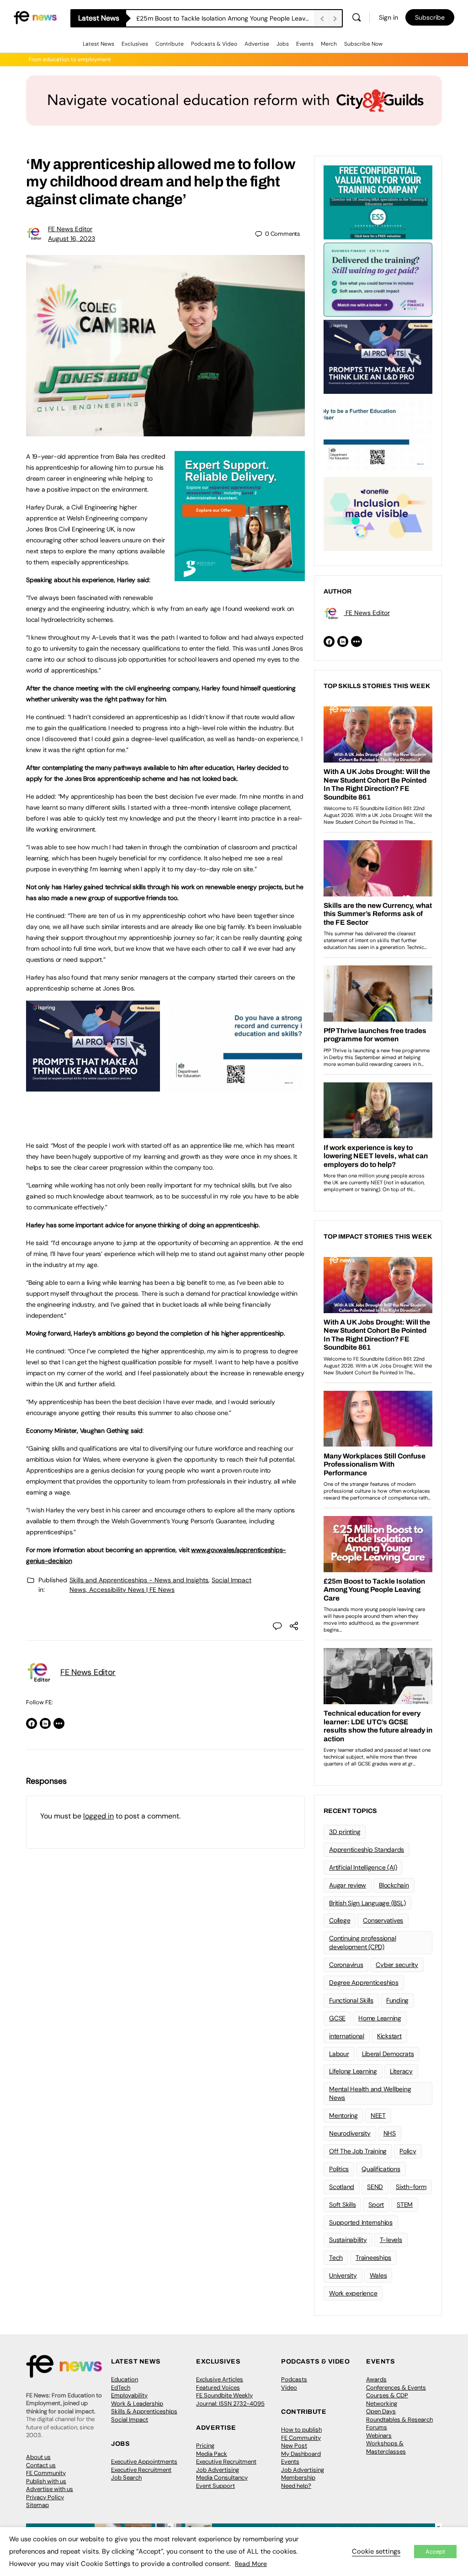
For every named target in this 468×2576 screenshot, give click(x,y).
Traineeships (373, 2258)
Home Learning (380, 2018)
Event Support (215, 2486)
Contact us (41, 2465)
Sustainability (348, 2240)
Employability (129, 2395)
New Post (294, 2446)
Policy (408, 2151)
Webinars (379, 2436)
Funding (397, 2000)
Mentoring (343, 2115)
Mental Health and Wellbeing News (370, 2093)
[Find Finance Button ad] (378, 279)
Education (125, 2379)
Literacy (401, 2071)
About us (38, 2457)
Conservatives (383, 1920)
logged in (98, 1816)
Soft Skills (342, 2205)
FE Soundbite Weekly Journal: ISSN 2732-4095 (230, 2399)
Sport (376, 2205)
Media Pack (212, 2454)
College (340, 1920)
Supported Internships (361, 2222)
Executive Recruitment (141, 2470)
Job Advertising (218, 2470)
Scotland (342, 2187)
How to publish (301, 2430)
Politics (339, 2169)
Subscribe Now (363, 44)
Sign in (388, 17)
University (343, 2275)
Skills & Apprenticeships (144, 2411)
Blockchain (394, 1885)
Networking (382, 2404)
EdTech (121, 2388)
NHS (390, 2133)
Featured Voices (218, 2388)
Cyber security (397, 1965)
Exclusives (135, 44)
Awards (376, 2379)
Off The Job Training (358, 2151)
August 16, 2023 (72, 239)
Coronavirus (346, 1965)
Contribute (170, 44)
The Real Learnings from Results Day (190, 18)
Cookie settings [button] (376, 2551)
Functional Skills (351, 2000)
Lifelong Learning (353, 2071)
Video (289, 2388)
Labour (339, 2054)
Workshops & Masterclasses (386, 2447)
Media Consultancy (222, 2478)
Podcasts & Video (214, 44)
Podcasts (294, 2379)
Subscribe (430, 17)
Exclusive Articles (220, 2379)
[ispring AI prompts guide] (93, 1087)
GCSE (337, 2018)
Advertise (257, 44)
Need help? (296, 2486)
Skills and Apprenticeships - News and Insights (139, 1580)
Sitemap (37, 2505)
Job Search (126, 2478)
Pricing (205, 2446)
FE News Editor (70, 229)
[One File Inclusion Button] (378, 513)
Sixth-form (411, 2187)
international (347, 2036)
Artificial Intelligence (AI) (363, 1867)
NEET (378, 2115)
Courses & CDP (387, 2395)
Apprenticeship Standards (367, 1850)
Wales (378, 2275)
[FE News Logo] (35, 17)
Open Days (381, 2411)
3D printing (345, 1832)
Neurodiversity (350, 2133)
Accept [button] (435, 2552)
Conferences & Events (396, 2388)
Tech (336, 2258)
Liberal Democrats (388, 2054)
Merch (329, 44)
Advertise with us (50, 2489)
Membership (298, 2478)
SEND (375, 2187)
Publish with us (46, 2481)
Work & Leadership (137, 2404)
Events (305, 44)
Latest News (98, 44)
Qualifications (381, 2169)
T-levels (391, 2240)
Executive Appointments (144, 2462)
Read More (251, 2564)
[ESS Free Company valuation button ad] (378, 201)
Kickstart (389, 2036)
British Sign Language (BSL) (367, 1903)
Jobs (283, 44)
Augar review (348, 1885)
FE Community (46, 2473)
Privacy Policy (45, 2497)
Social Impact (130, 2420)
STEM (405, 2205)
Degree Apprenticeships (364, 1982)
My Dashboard (301, 2454)
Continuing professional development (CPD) (362, 1943)
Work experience (353, 2293)
